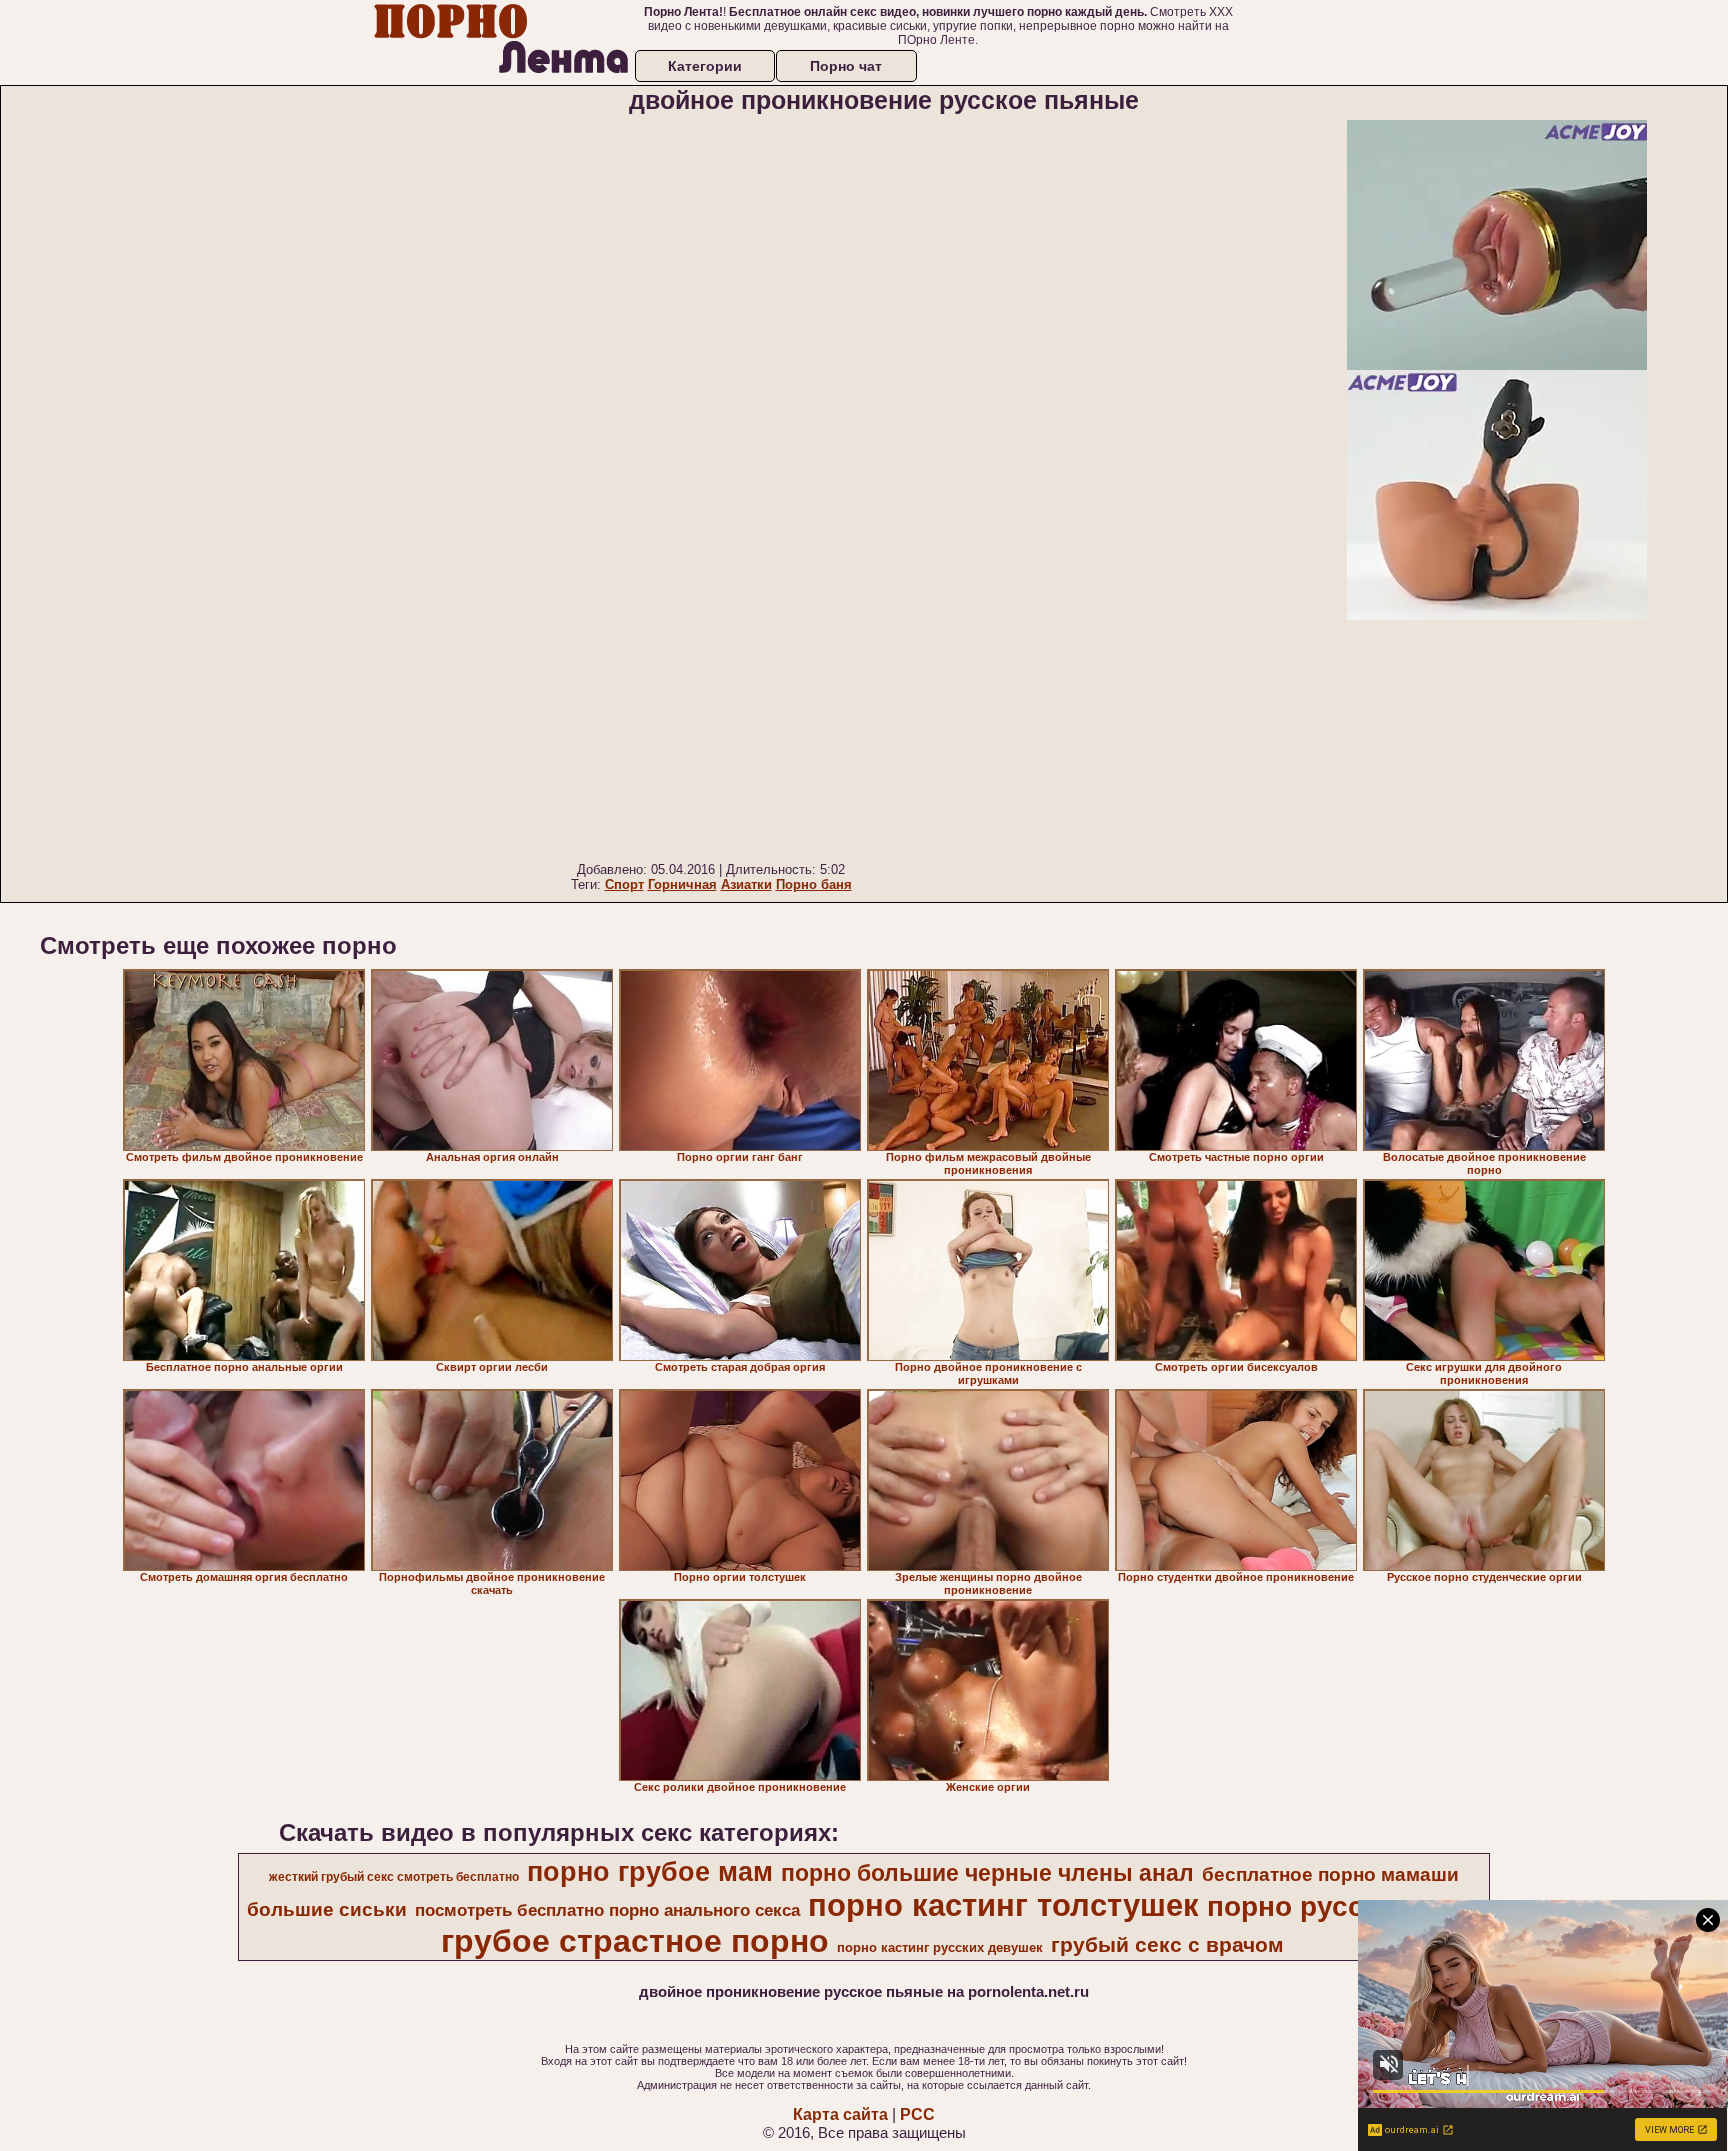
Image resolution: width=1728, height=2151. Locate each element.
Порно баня (814, 884)
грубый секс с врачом (1167, 1945)
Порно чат (846, 66)
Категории (705, 66)
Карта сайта (840, 2114)
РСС (917, 2114)
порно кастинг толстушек (1003, 1905)
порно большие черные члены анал (987, 1873)
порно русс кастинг (1342, 1906)
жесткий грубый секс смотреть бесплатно (394, 1877)
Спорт (624, 884)
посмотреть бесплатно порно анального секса (607, 1910)
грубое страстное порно (635, 1941)
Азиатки (746, 884)
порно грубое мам (650, 1872)
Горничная (682, 884)
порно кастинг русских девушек (940, 1947)
